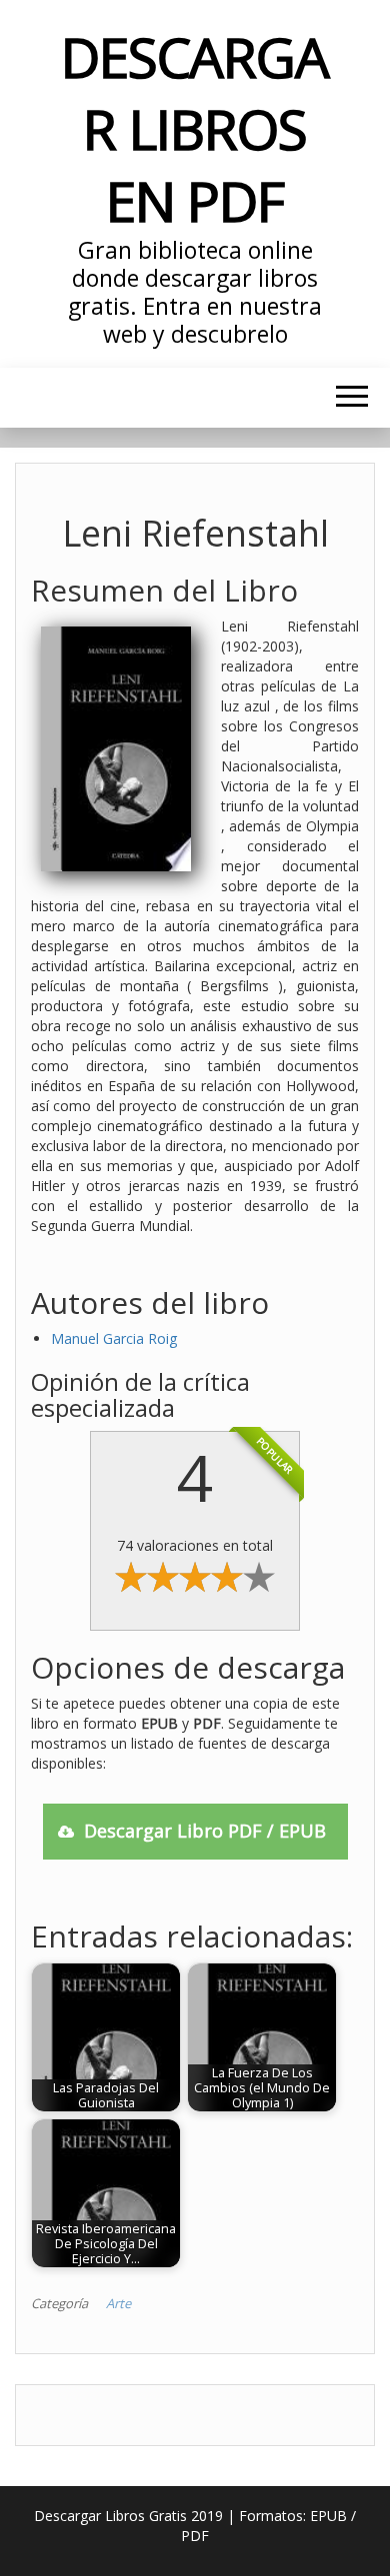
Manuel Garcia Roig (114, 1338)
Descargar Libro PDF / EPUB (205, 1831)
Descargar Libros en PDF (195, 128)
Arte (118, 2303)
